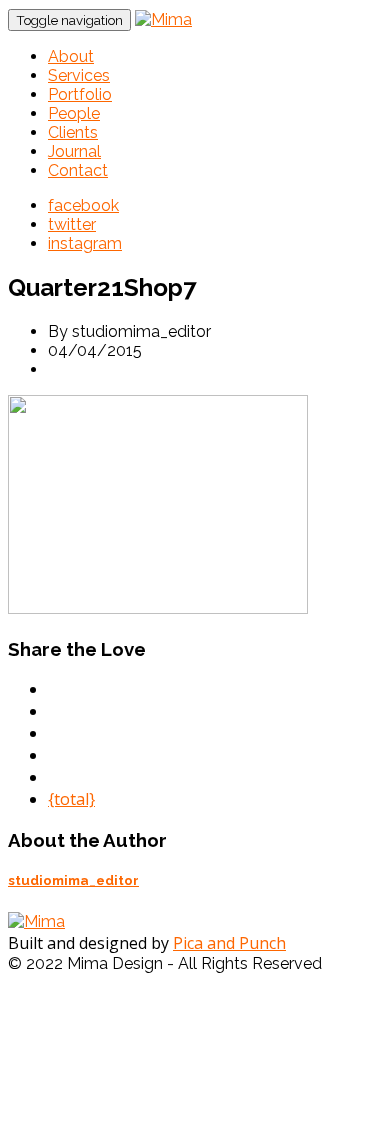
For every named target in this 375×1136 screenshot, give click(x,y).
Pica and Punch (229, 943)
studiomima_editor (73, 880)
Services (79, 75)
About (71, 56)
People (74, 113)
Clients (73, 132)
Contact (78, 170)
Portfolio (80, 94)
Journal (74, 151)
